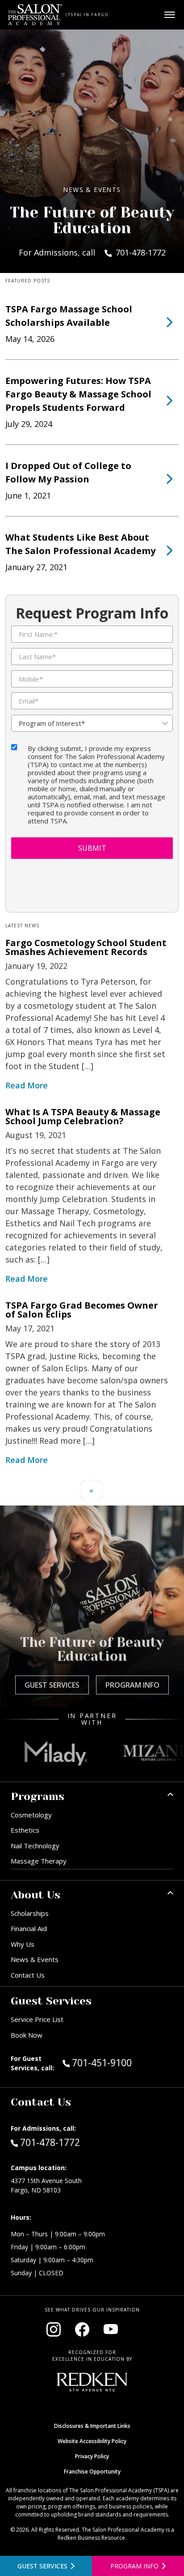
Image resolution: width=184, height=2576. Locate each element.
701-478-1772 (50, 2142)
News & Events (35, 1959)
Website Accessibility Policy (92, 2441)
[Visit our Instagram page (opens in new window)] (54, 2329)
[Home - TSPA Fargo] (35, 15)
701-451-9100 (121, 2062)
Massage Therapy (39, 1861)
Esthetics (25, 1830)
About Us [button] (36, 1895)
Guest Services (52, 1685)
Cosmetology (31, 1815)
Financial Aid (29, 1928)
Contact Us (28, 1975)
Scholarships (30, 1913)
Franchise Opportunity (92, 2472)
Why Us (23, 1944)
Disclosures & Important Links (92, 2426)
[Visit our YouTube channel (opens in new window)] (111, 2329)
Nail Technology (35, 1846)
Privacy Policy (92, 2456)
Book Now (27, 2035)
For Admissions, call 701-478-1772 (92, 252)
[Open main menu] (170, 15)
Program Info (132, 1685)
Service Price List (37, 2019)
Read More (27, 1085)
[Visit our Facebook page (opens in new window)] (82, 2329)
